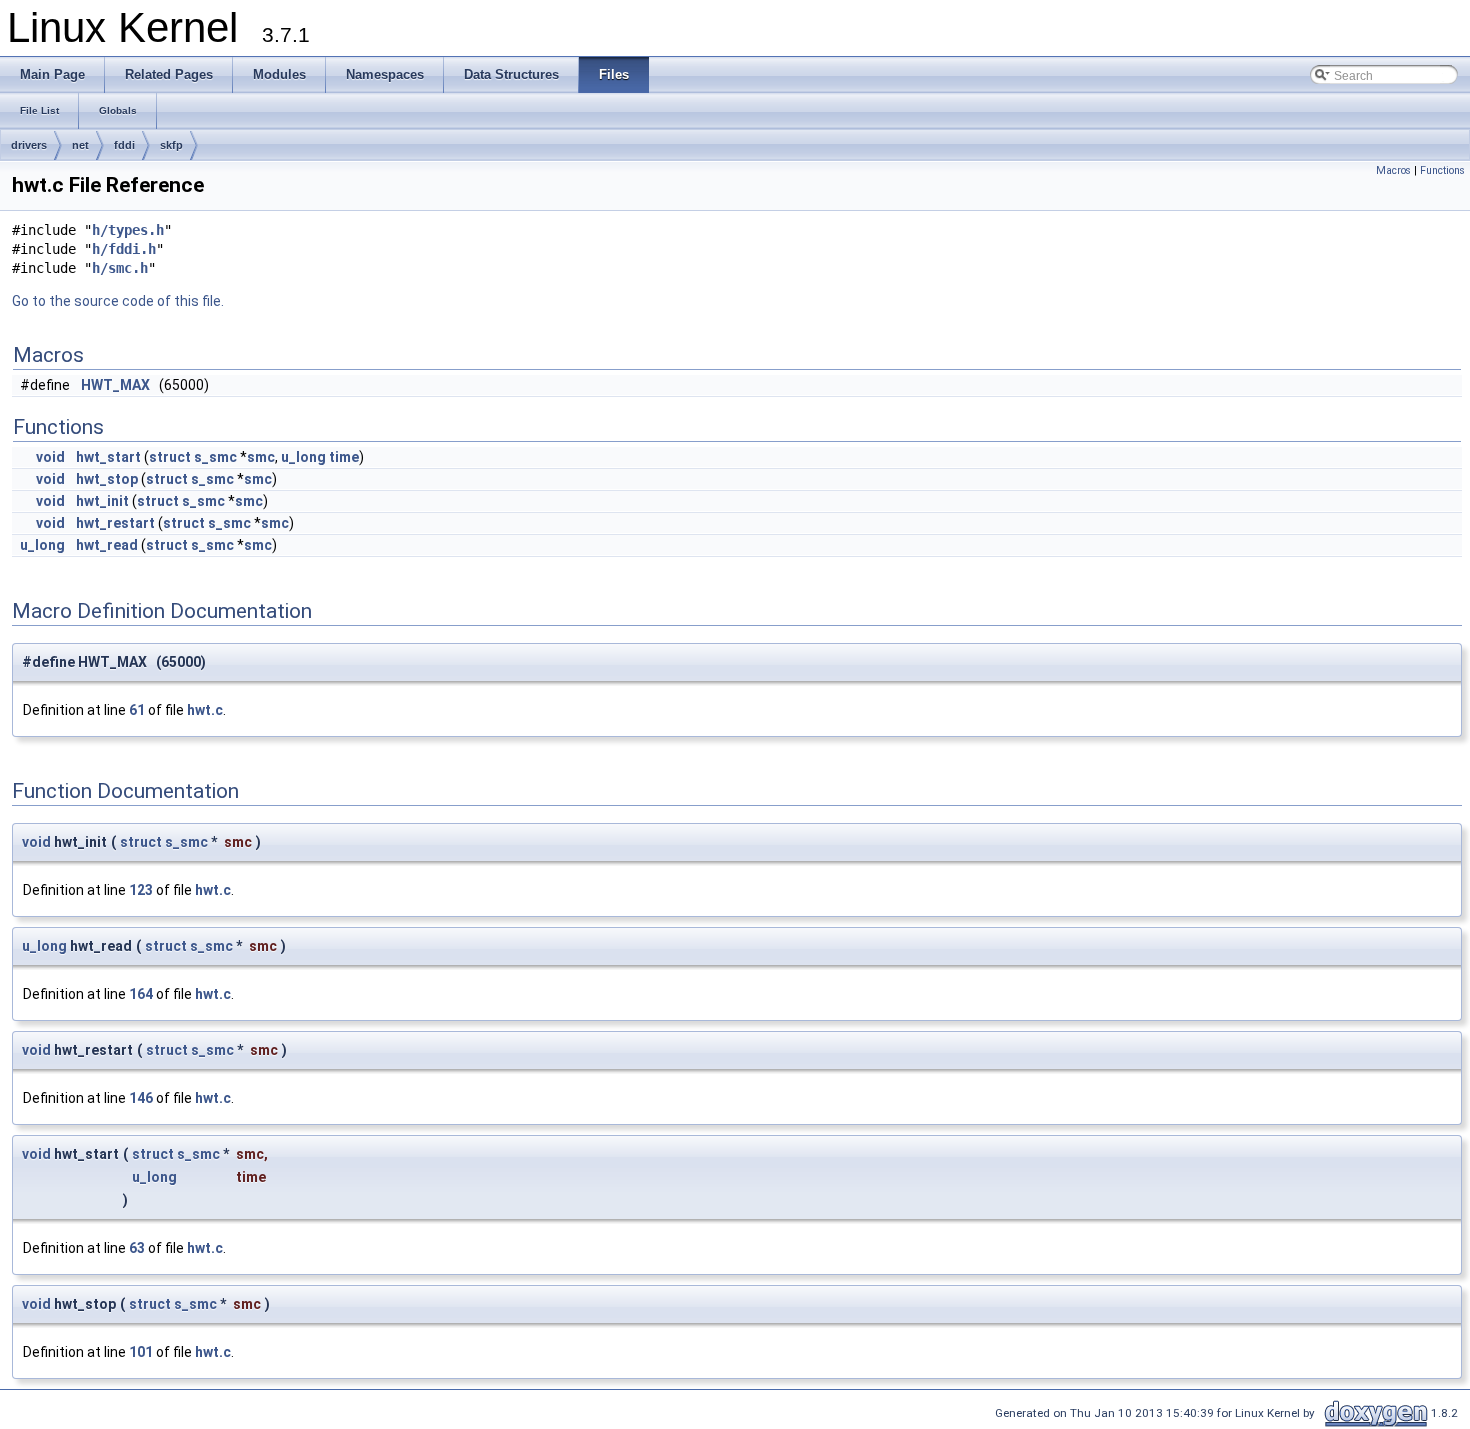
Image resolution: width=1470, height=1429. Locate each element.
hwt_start (108, 457)
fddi (124, 145)
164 (141, 994)
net (80, 145)
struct (170, 457)
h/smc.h (120, 268)
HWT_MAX (115, 385)
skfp (171, 145)
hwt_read (107, 545)
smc (261, 457)
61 (137, 710)
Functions (1442, 170)
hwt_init (102, 501)
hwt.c (205, 710)
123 (141, 890)
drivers (29, 145)
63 (137, 1248)
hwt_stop (107, 479)
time (344, 457)
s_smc (215, 457)
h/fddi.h (124, 249)
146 (141, 1098)
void (50, 457)
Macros (1393, 170)
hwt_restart (115, 523)
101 (141, 1352)
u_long (303, 457)
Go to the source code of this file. (118, 301)
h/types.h (128, 230)
